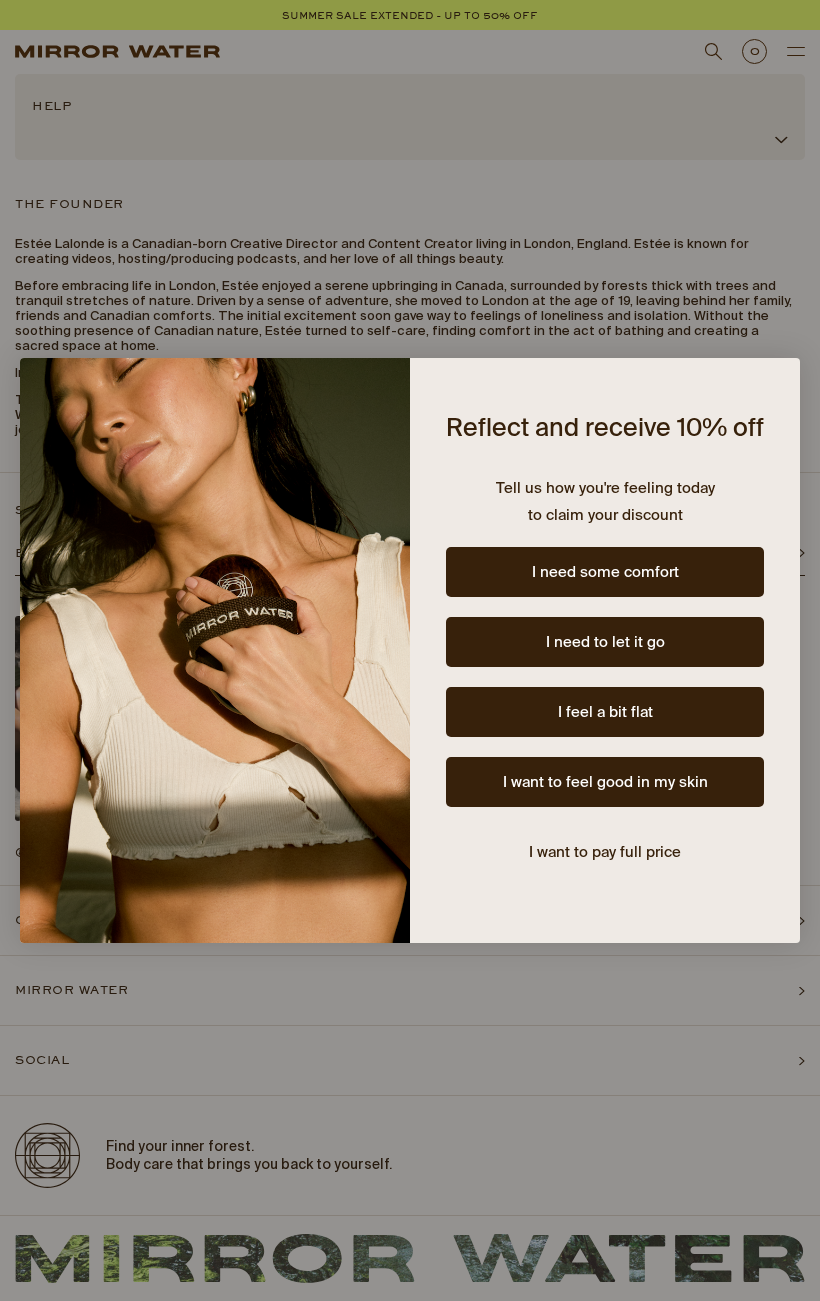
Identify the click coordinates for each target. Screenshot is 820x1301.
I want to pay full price (605, 852)
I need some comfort (605, 572)
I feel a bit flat (605, 712)
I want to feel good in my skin (605, 782)
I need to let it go (605, 642)
